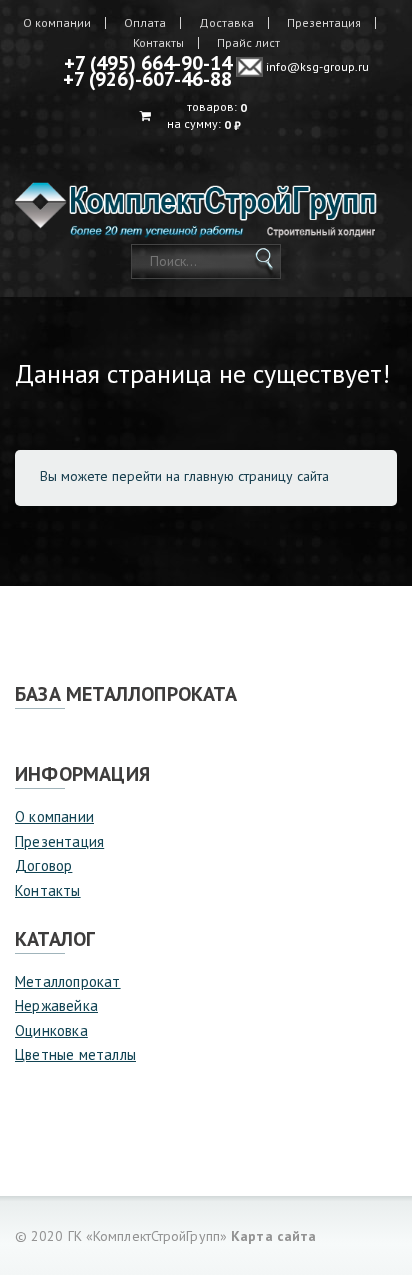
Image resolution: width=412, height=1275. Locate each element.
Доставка (226, 23)
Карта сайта (273, 1236)
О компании (57, 23)
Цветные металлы (75, 1054)
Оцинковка (51, 1030)
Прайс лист (248, 43)
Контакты (158, 43)
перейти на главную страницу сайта (220, 476)
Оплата (145, 23)
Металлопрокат (68, 981)
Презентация (324, 23)
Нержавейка (56, 1005)
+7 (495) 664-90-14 (148, 63)
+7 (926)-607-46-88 (147, 79)
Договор (43, 865)
